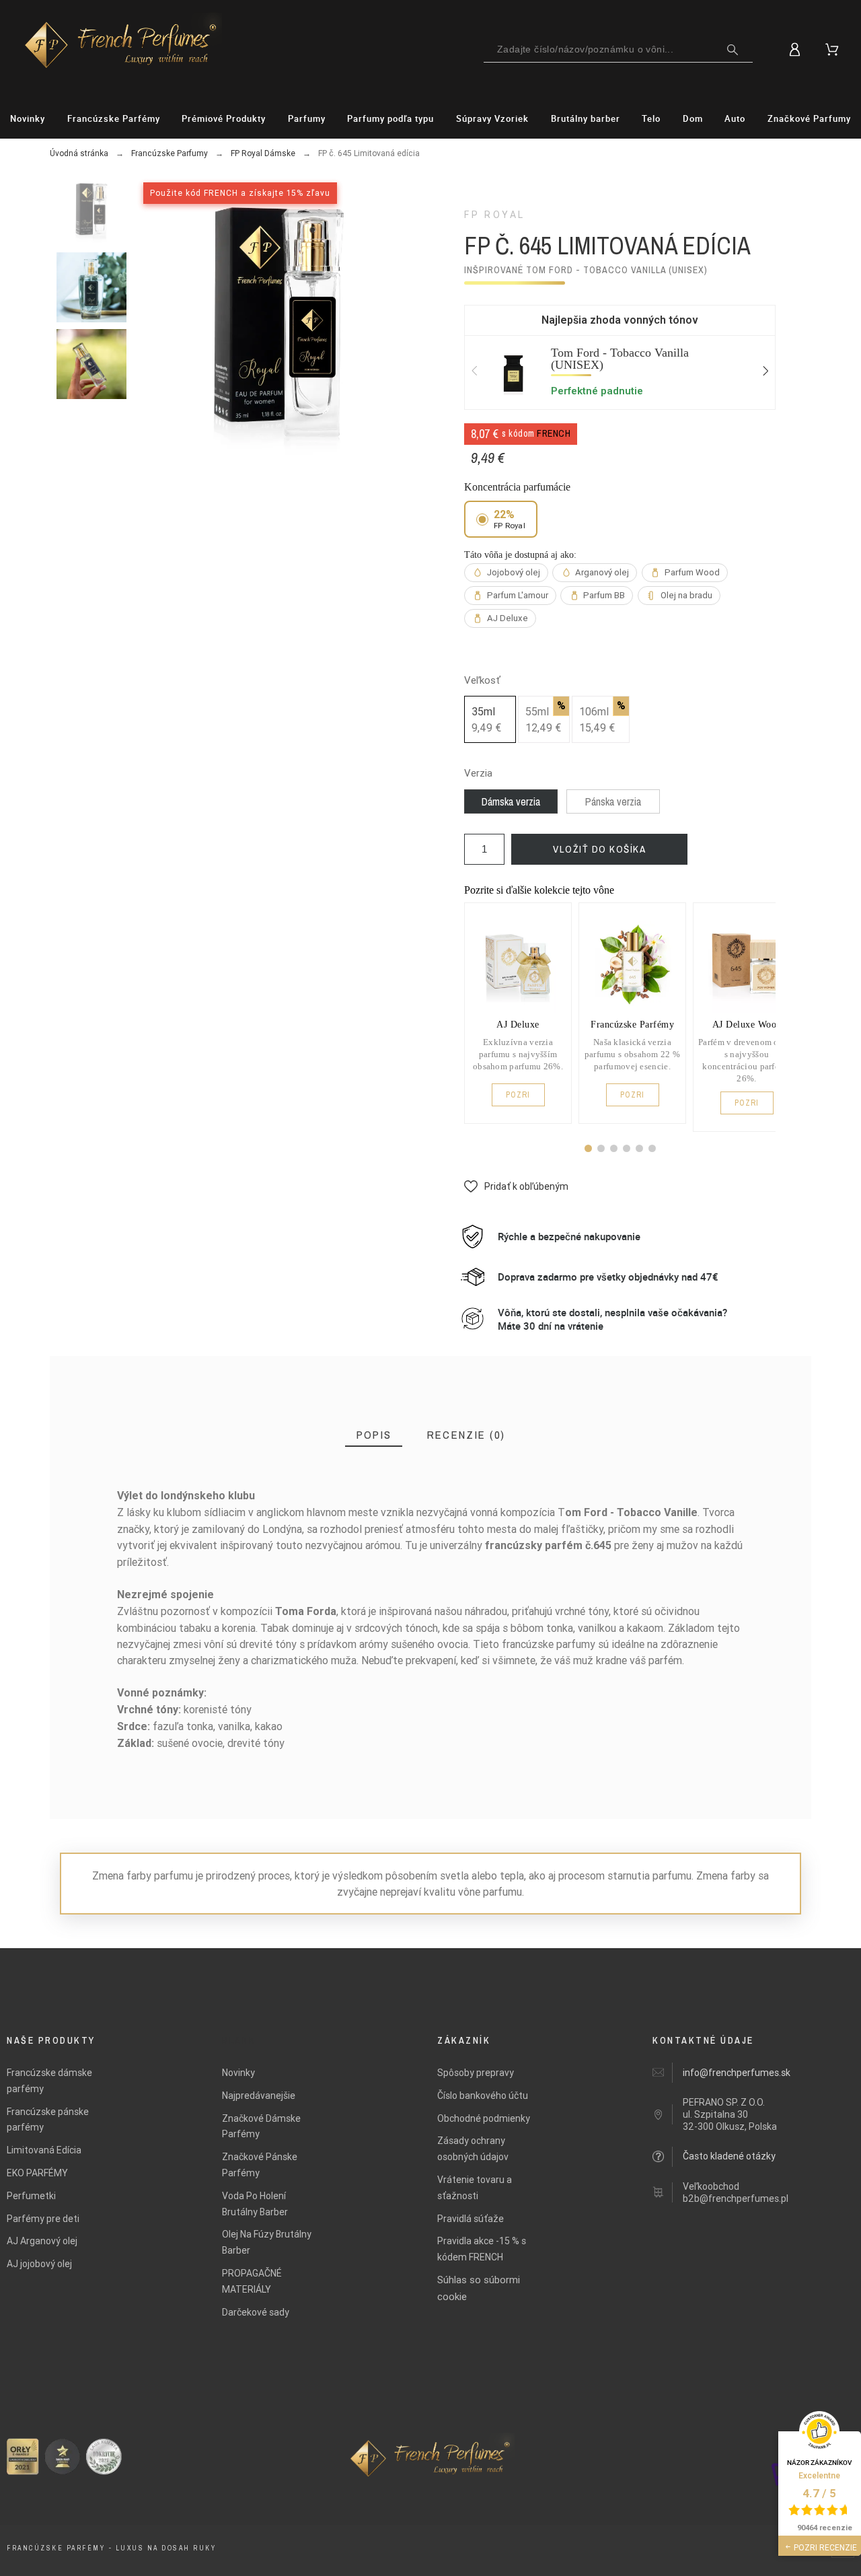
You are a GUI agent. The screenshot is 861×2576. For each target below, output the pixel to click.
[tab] (374, 1435)
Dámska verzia (511, 801)
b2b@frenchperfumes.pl (736, 2198)
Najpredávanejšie (259, 2096)
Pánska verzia (613, 801)
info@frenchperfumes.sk (737, 2073)
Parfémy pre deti (43, 2219)
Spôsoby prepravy (476, 2073)
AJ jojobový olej (39, 2264)
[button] (588, 1148)
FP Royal (495, 215)
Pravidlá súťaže (471, 2219)
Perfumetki (31, 2196)
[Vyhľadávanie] (733, 50)
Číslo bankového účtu (483, 2096)
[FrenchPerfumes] (101, 47)
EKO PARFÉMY (37, 2173)
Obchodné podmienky (484, 2118)
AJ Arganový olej (42, 2241)
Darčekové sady (256, 2312)
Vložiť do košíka (599, 849)
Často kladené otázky (729, 2156)
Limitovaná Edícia (44, 2150)
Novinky (238, 2073)
